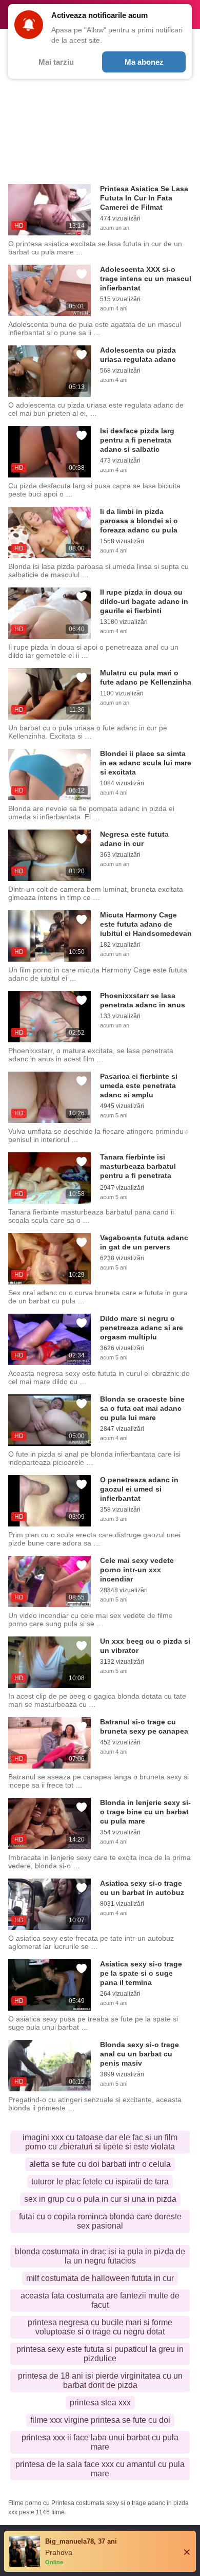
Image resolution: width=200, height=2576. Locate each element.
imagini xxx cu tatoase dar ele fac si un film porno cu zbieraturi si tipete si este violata (100, 2142)
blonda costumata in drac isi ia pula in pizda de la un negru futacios (100, 2256)
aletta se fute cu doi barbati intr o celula (100, 2164)
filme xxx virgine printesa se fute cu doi (100, 2420)
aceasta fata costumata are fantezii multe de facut (100, 2300)
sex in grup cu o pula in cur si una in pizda (100, 2199)
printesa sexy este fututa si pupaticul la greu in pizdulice (100, 2354)
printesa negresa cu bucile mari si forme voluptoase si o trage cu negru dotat (100, 2327)
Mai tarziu (56, 62)
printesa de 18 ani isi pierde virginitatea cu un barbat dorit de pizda (100, 2380)
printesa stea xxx (100, 2403)
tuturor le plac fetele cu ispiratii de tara (100, 2182)
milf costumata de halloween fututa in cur (100, 2278)
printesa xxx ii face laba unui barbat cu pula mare (100, 2442)
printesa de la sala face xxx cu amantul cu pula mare (100, 2469)
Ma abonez (144, 62)
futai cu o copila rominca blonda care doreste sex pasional (100, 2221)
